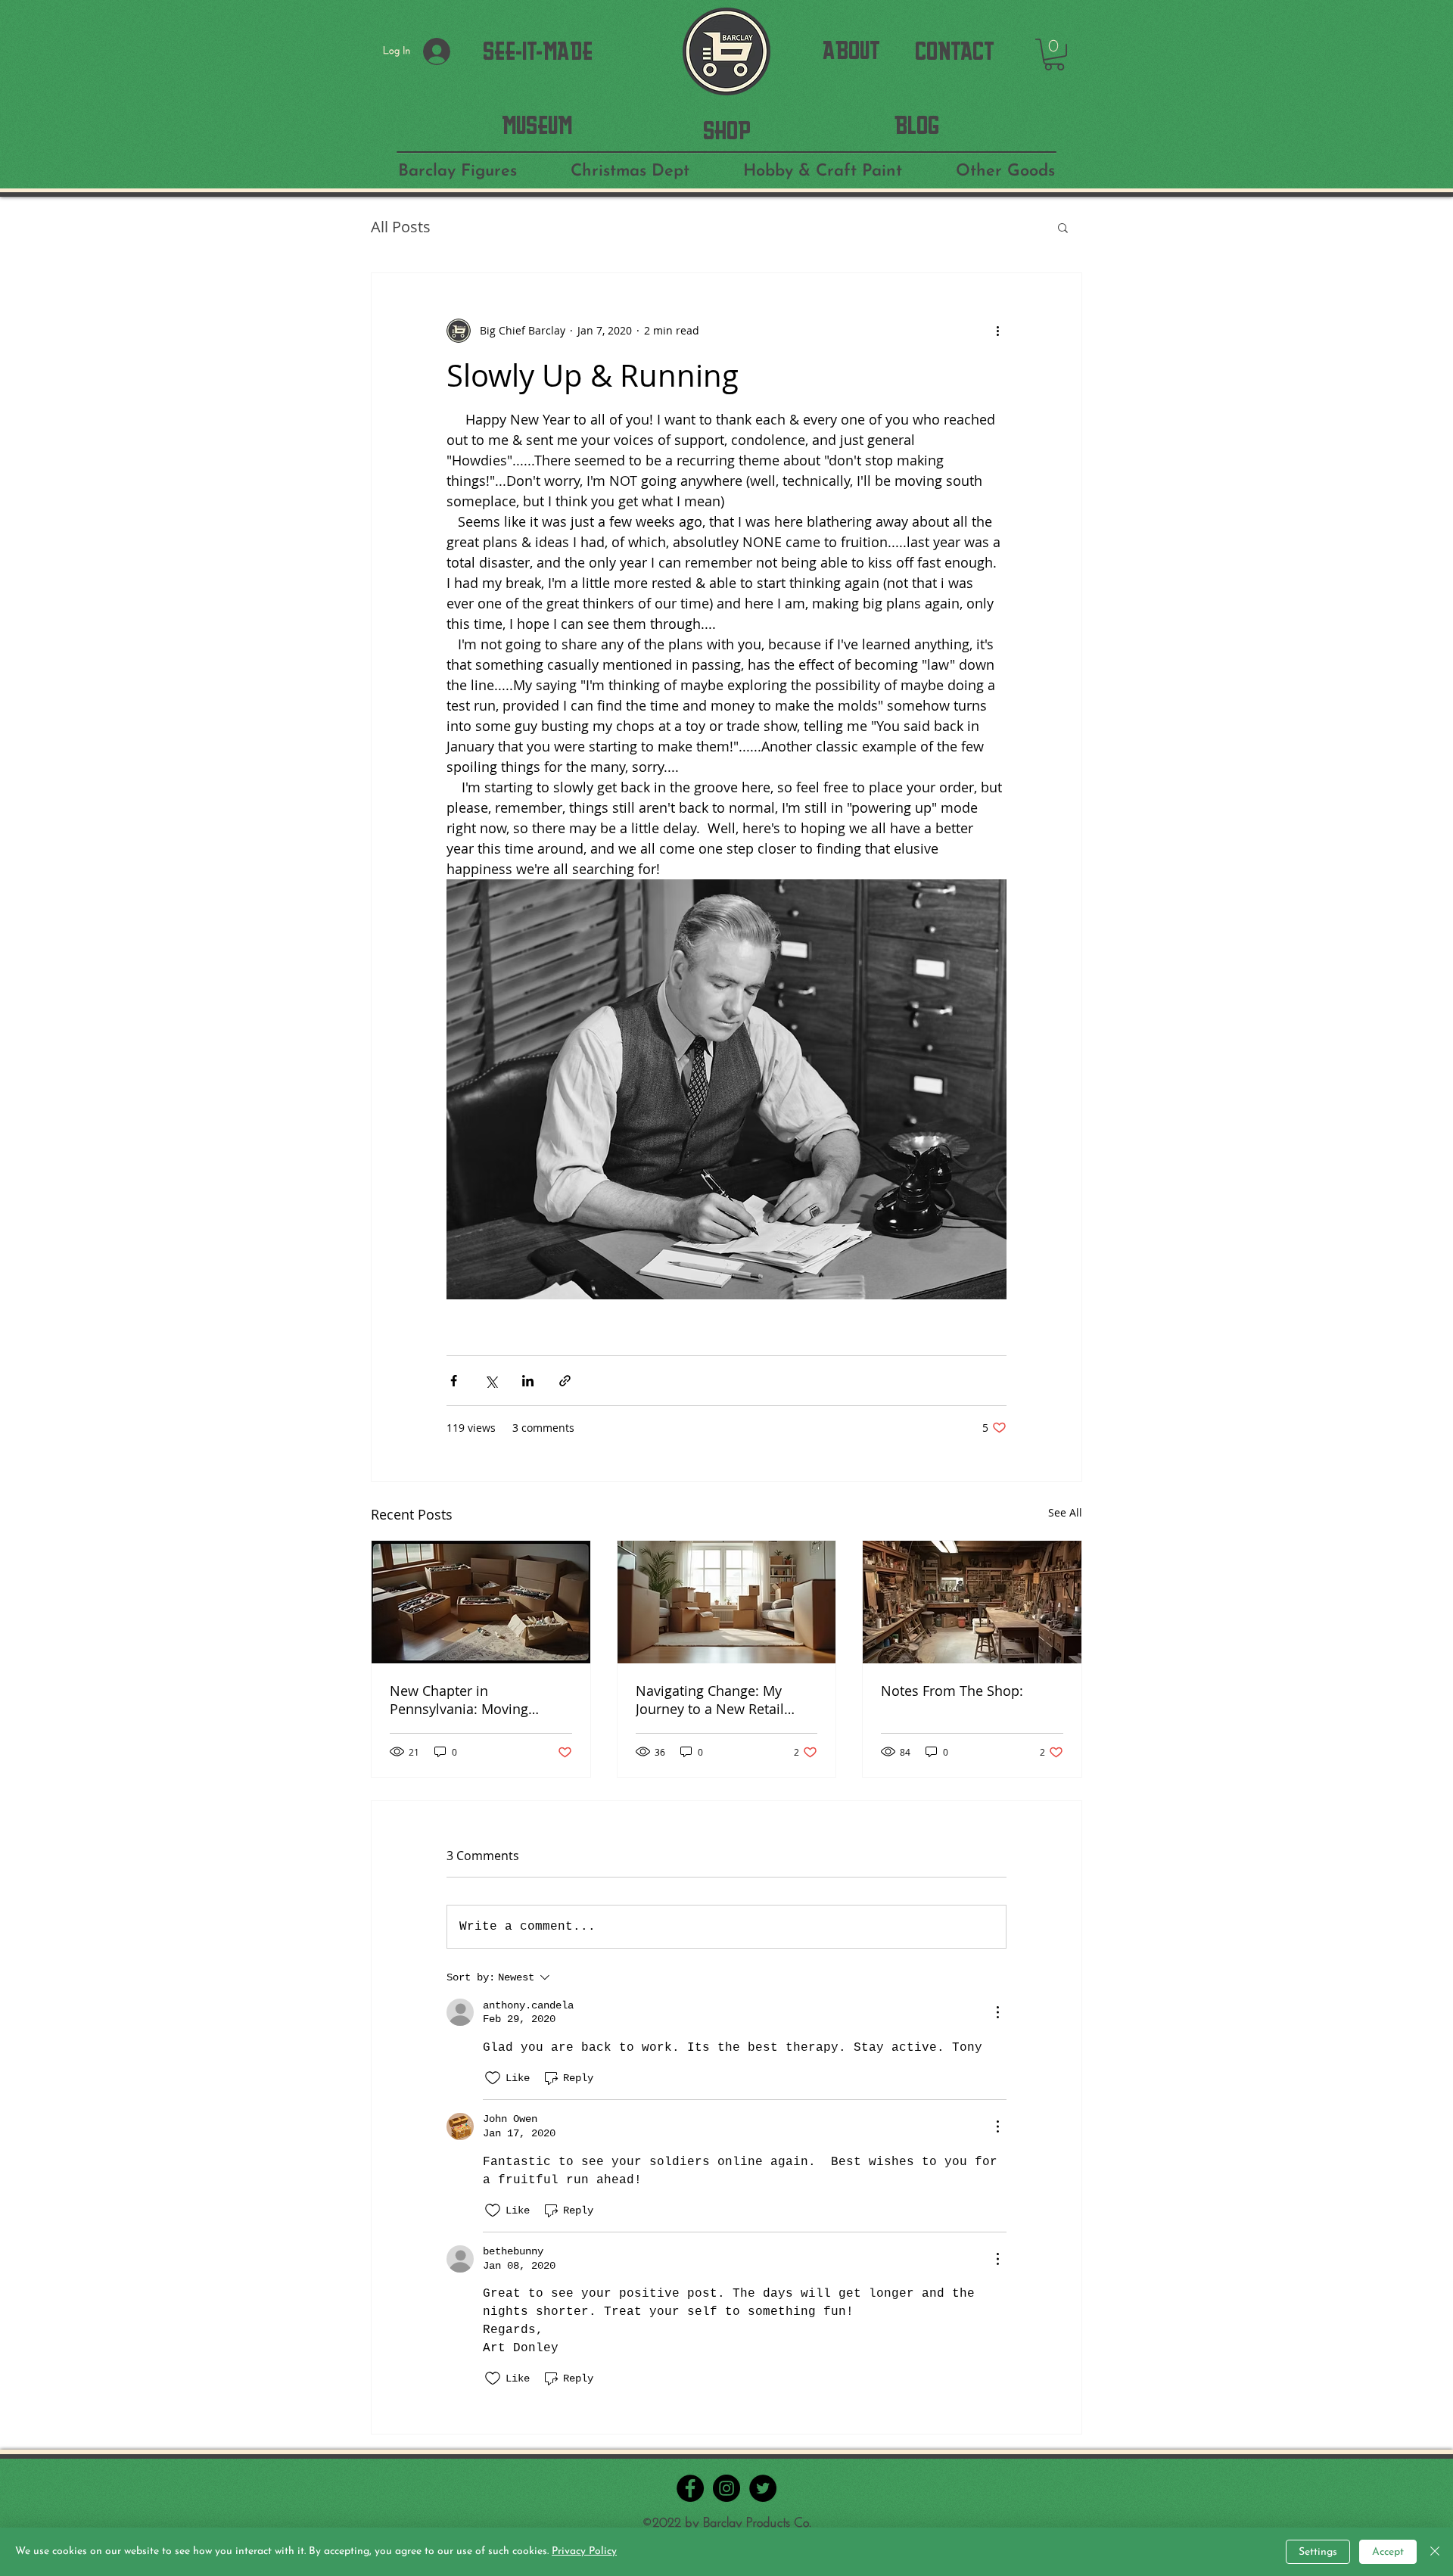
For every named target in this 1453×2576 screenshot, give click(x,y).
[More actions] (997, 331)
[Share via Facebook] (454, 1381)
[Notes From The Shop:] (972, 1602)
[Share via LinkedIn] (528, 1381)
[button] (1054, 54)
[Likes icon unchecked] (493, 2078)
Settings (1318, 2552)
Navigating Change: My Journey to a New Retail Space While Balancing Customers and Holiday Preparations (710, 1700)
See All (1065, 1512)
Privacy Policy (584, 2551)
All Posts (401, 227)
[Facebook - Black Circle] (690, 2488)
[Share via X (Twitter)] (491, 1381)
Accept (1388, 2552)
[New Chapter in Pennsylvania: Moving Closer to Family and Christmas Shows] (481, 1602)
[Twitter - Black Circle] (763, 2488)
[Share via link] (565, 1381)
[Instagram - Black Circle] (726, 2488)
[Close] (1435, 2552)
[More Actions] (997, 2012)
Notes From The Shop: (952, 1691)
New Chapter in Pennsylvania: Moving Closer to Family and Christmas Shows (459, 1700)
